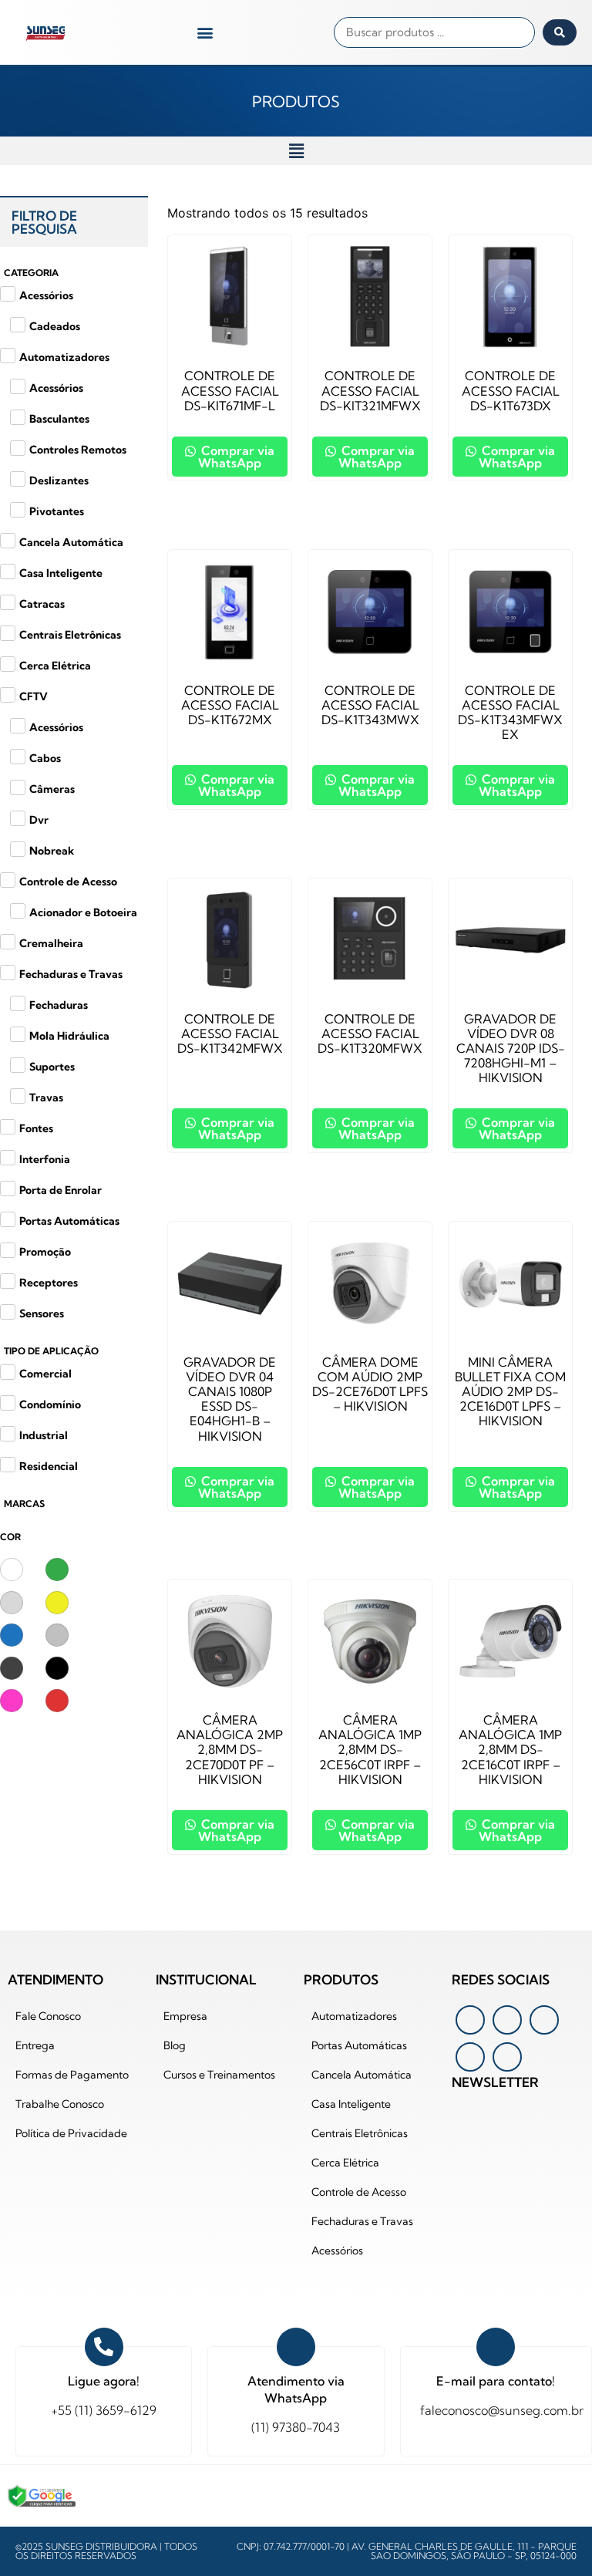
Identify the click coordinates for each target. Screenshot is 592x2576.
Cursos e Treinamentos (219, 2075)
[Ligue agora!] (104, 2347)
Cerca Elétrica (345, 2163)
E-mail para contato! (496, 2381)
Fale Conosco (48, 2016)
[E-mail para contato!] (496, 2347)
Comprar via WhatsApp (236, 457)
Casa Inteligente (351, 2104)
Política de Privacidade (71, 2133)
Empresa (185, 2016)
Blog (175, 2045)
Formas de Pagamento (72, 2075)
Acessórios (337, 2251)
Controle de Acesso (359, 2192)
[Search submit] (560, 32)
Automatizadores (354, 2016)
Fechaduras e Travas (362, 2221)
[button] (205, 33)
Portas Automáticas (359, 2045)
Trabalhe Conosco (60, 2104)
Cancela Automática (362, 2075)
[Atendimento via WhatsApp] (296, 2347)
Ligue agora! (104, 2381)
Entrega (35, 2045)
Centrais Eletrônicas (360, 2133)
